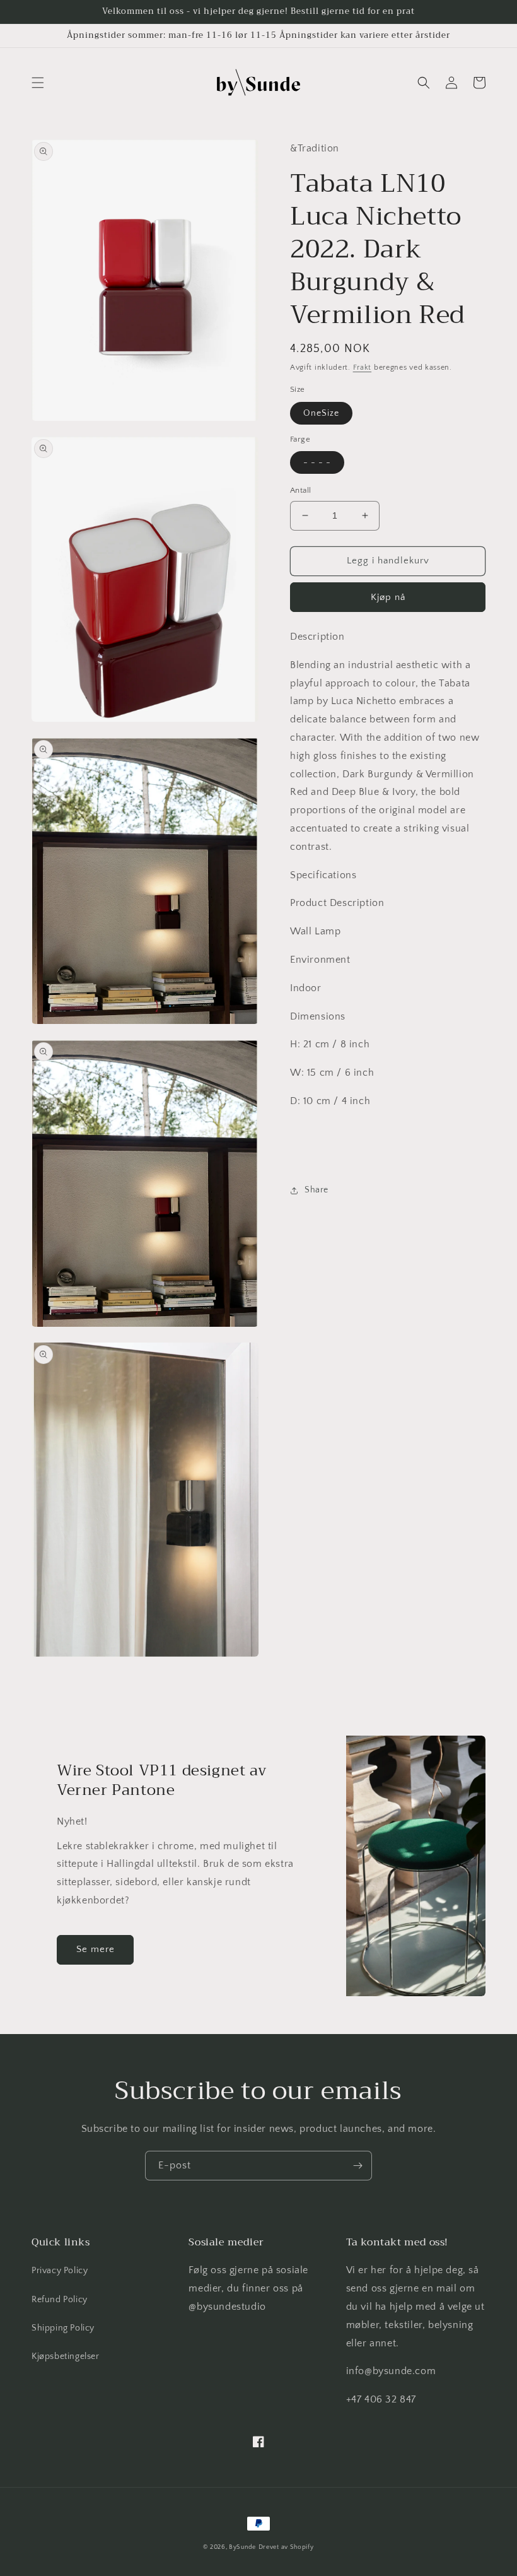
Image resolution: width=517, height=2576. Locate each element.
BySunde (242, 2547)
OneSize (321, 413)
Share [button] (317, 1190)
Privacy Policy (60, 2271)
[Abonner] (357, 2166)
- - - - (317, 462)
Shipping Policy (63, 2328)
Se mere (96, 1949)
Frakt (363, 368)
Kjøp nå (388, 597)
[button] (38, 83)
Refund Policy (60, 2300)
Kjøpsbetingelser (66, 2356)
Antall (300, 490)
